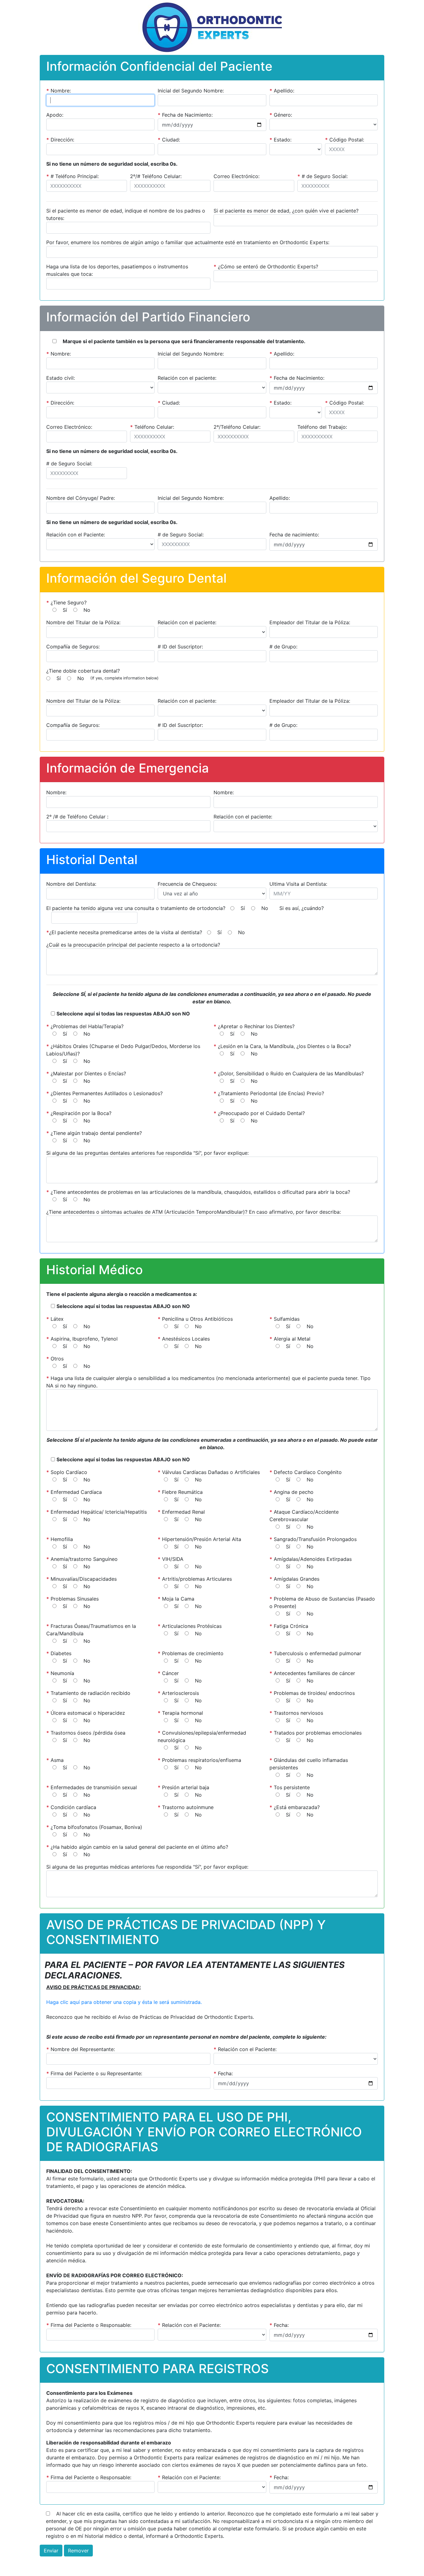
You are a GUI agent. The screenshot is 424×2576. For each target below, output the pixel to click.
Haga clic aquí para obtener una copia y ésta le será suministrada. (124, 2002)
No (87, 610)
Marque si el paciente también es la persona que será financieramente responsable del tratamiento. (184, 341)
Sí (65, 610)
